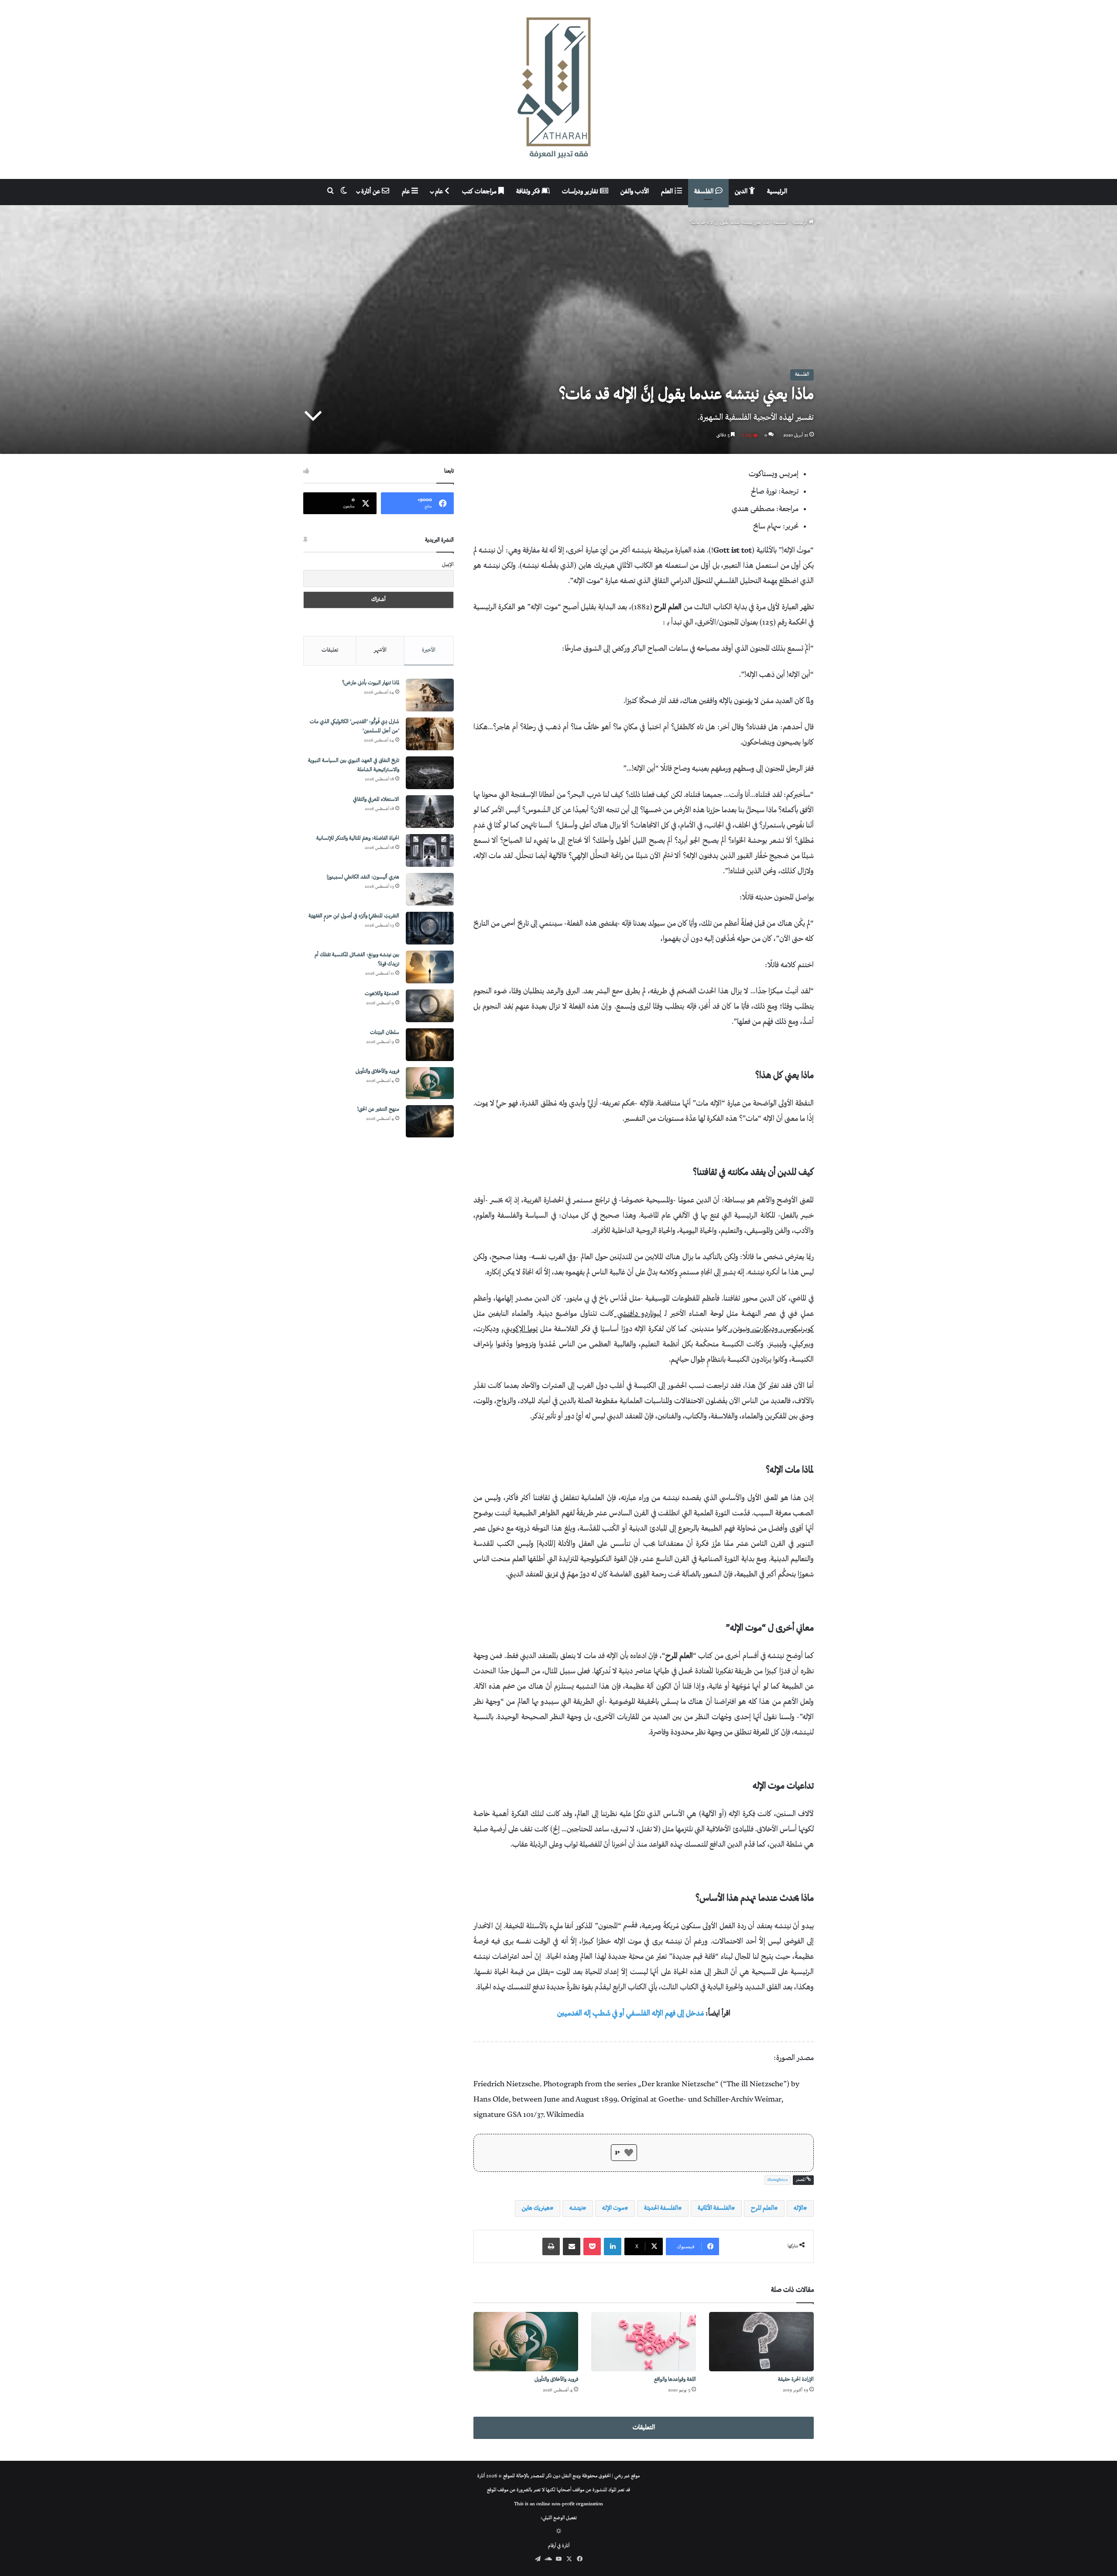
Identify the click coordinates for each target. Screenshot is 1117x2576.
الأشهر (380, 650)
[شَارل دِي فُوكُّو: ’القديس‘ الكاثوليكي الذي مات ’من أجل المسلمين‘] (430, 734)
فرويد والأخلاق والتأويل (556, 2380)
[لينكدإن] (613, 2246)
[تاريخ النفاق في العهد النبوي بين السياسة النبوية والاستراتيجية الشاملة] (430, 773)
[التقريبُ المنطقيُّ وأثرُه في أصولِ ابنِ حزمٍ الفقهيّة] (430, 928)
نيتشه (576, 2208)
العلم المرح (762, 2208)
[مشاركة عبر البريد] (572, 2246)
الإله (798, 2208)
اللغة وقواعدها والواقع (675, 2380)
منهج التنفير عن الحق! (378, 1110)
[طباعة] (551, 2246)
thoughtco (778, 2180)
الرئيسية (777, 192)
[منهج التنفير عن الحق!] (430, 1121)
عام (440, 192)
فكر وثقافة (529, 192)
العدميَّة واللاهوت (382, 994)
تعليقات (330, 650)
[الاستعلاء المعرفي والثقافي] (430, 812)
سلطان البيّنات (385, 1033)
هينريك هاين (536, 2208)
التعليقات (644, 2428)
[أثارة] (558, 89)
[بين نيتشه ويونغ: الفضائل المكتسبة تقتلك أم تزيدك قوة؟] (430, 967)
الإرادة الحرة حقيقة (796, 2380)
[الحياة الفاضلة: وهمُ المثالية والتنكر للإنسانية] (430, 850)
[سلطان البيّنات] (430, 1045)
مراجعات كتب (480, 192)
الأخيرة (429, 650)
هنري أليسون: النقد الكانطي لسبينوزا (363, 878)
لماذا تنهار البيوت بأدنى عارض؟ (371, 683)
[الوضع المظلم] (559, 2532)
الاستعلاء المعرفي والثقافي (376, 800)
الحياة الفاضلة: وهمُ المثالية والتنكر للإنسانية (358, 839)
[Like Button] (629, 2153)
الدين (742, 192)
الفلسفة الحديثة (661, 2208)
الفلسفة (705, 192)
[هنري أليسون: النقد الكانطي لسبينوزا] (430, 889)
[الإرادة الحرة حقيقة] (761, 2341)
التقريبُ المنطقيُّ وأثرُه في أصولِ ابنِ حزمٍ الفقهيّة (354, 916)
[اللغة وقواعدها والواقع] (644, 2341)
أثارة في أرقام (559, 2546)
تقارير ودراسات (581, 192)
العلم (668, 192)
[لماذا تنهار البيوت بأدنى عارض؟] (430, 695)
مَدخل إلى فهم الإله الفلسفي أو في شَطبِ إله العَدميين (630, 2014)
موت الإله (613, 2208)
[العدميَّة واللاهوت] (430, 1006)
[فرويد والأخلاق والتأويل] (526, 2341)
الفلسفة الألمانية (714, 2208)
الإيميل (448, 565)
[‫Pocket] (592, 2246)
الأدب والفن (635, 192)
